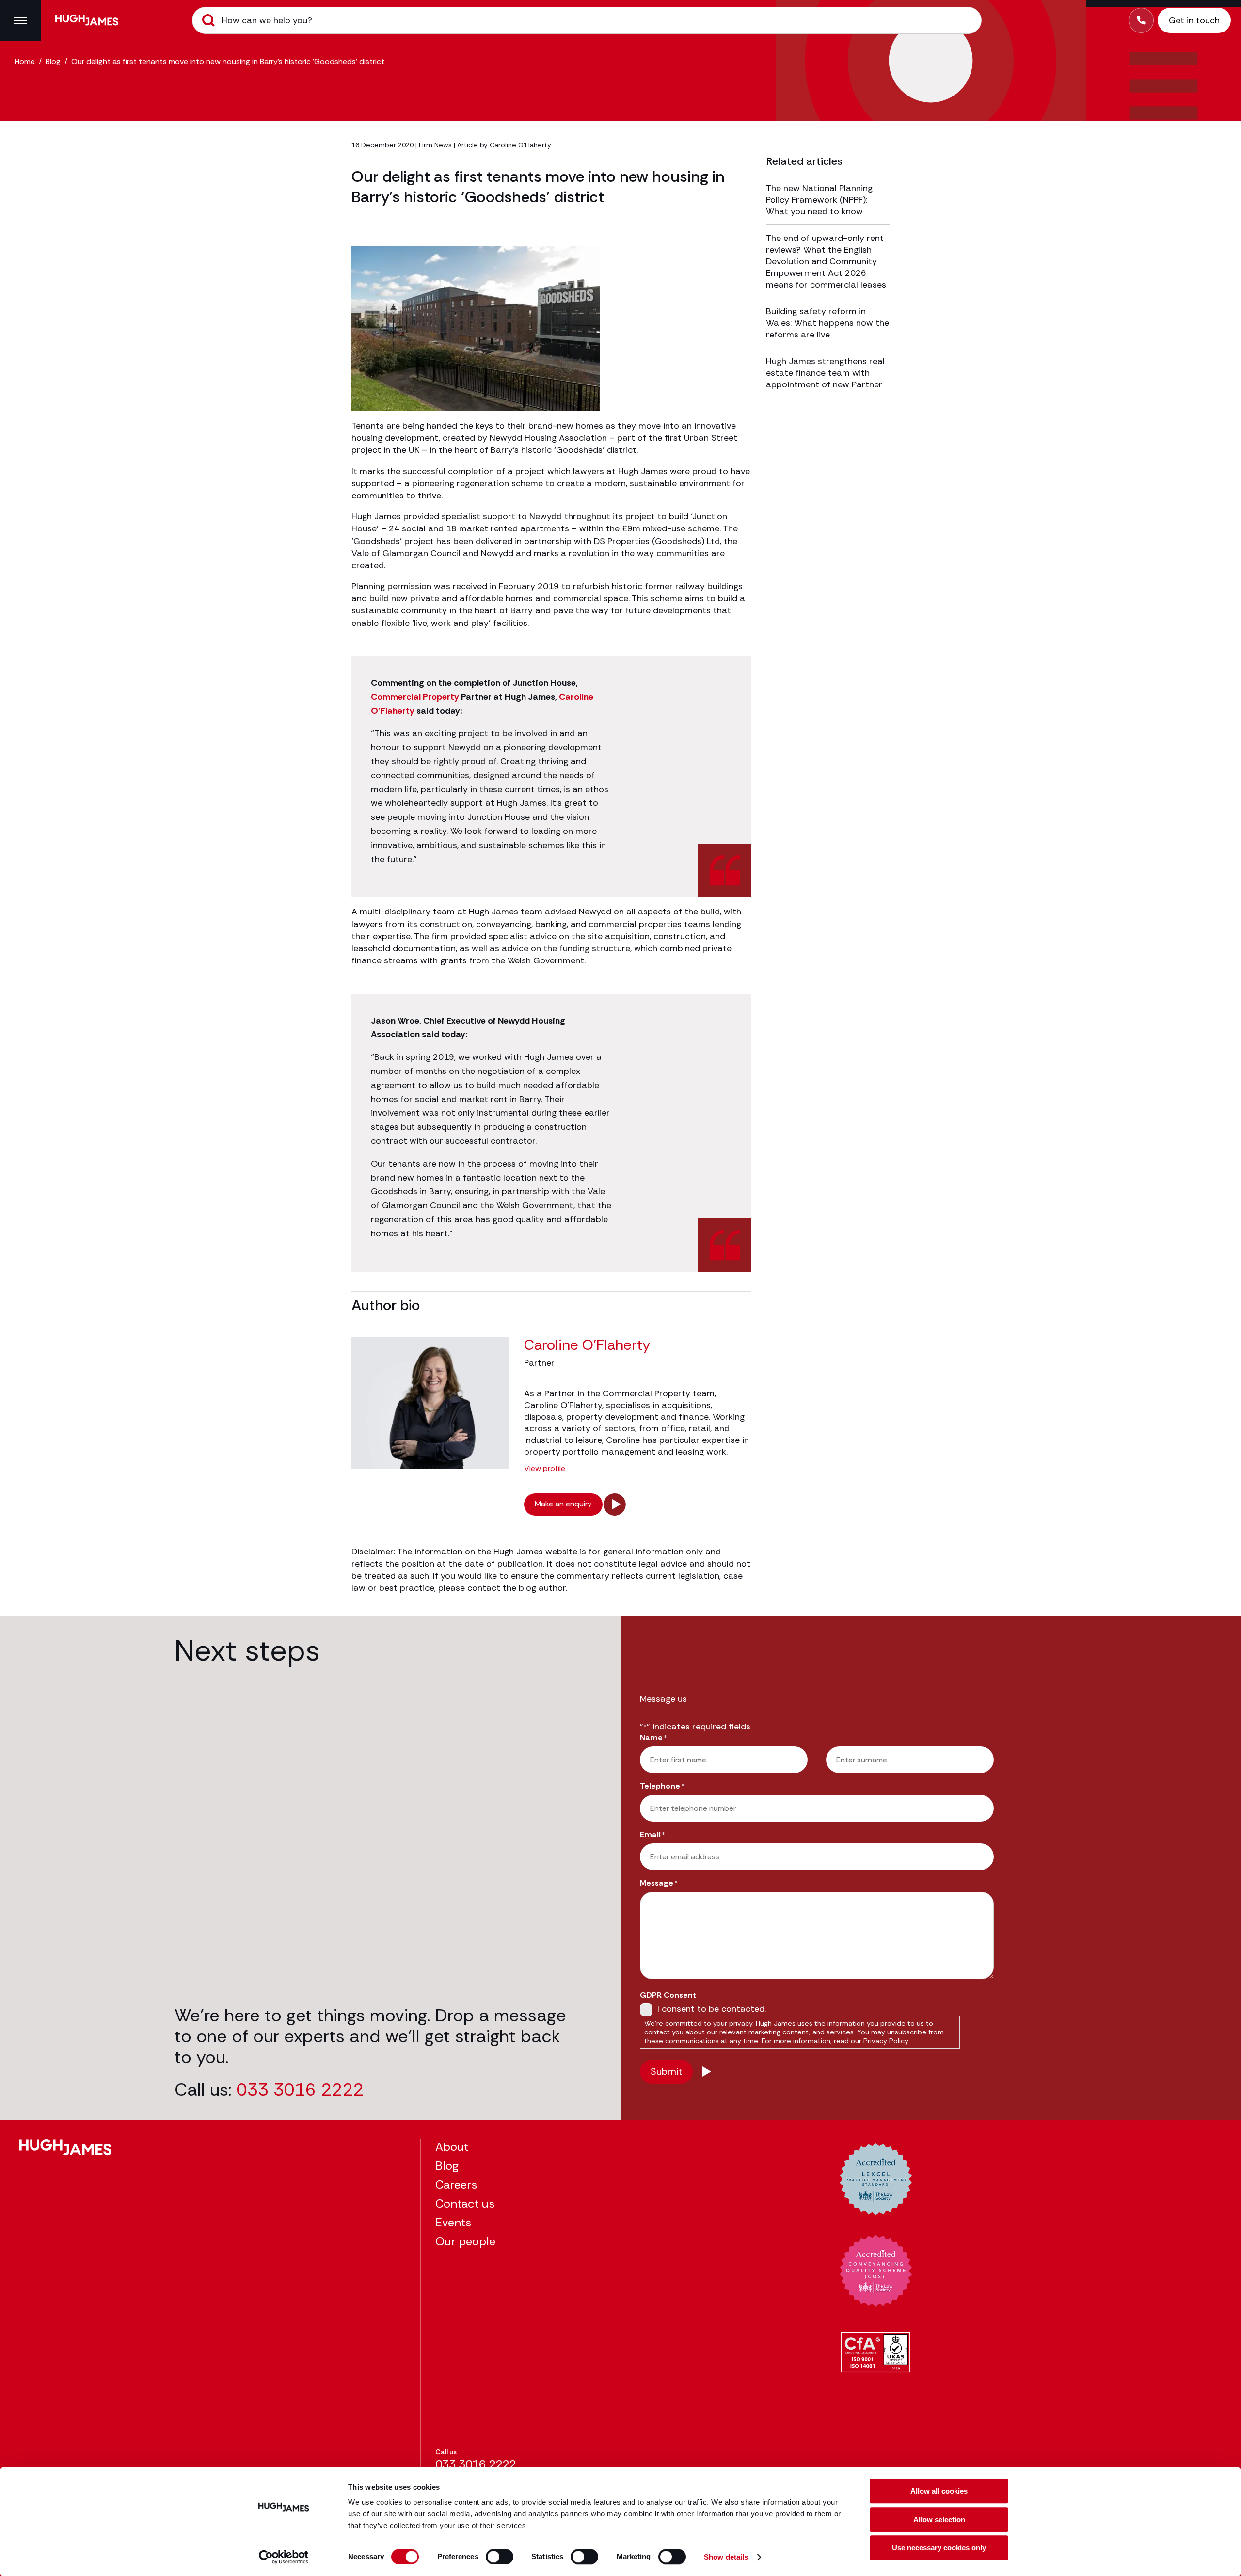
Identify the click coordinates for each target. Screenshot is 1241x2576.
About (452, 2147)
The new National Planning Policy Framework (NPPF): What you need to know (819, 200)
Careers (456, 2184)
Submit (208, 20)
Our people (465, 2241)
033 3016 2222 (300, 2089)
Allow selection (939, 2520)
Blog (53, 61)
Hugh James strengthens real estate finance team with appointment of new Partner (825, 373)
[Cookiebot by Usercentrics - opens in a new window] (284, 2557)
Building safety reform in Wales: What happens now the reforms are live (827, 323)
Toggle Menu (20, 20)
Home (25, 61)
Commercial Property (415, 697)
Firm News (435, 145)
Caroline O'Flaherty (520, 145)
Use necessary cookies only (939, 2548)
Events (453, 2222)
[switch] (500, 2557)
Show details (726, 2557)
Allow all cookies (939, 2491)
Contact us (465, 2203)
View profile (545, 1469)
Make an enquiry (563, 1504)
